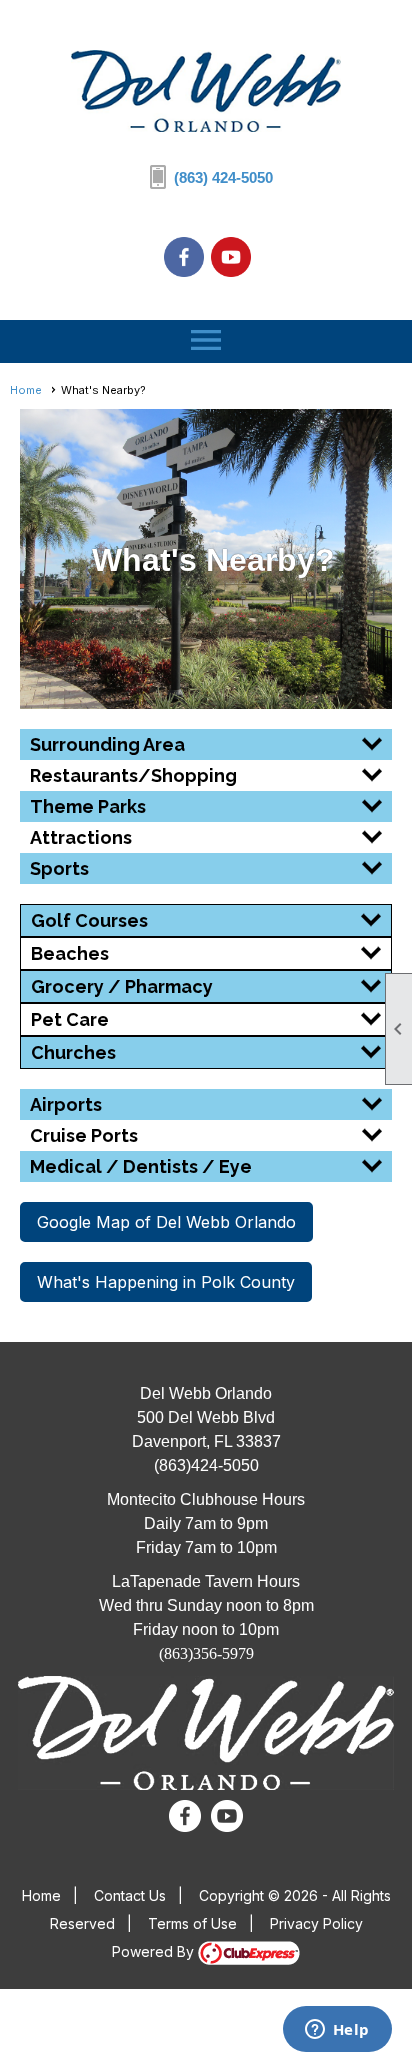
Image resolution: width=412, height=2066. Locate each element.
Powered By (155, 1951)
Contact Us (130, 1895)
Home (26, 390)
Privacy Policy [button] (316, 1923)
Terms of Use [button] (192, 1923)
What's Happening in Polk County (166, 1282)
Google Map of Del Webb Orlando (166, 1222)
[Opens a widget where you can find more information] (337, 2031)
